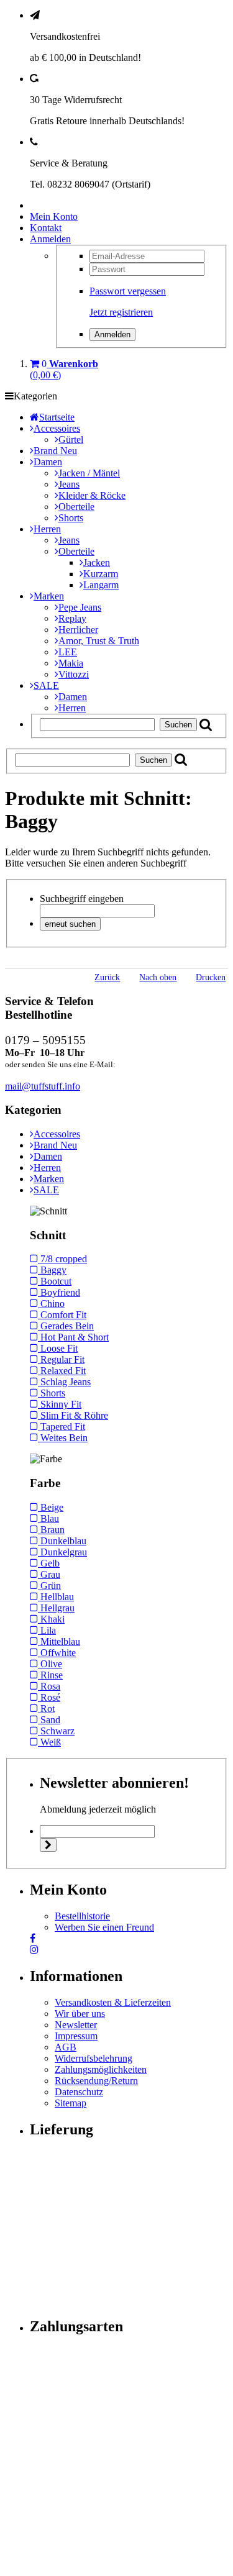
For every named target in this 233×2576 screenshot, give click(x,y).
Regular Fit (61, 1359)
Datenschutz (79, 2092)
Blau (48, 1518)
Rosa (49, 1686)
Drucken (211, 977)
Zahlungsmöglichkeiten (101, 2069)
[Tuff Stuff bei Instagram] (34, 1950)
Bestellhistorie (82, 1916)
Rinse (50, 1675)
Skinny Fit (60, 1404)
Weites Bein (63, 1438)
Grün (49, 1586)
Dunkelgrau (62, 1552)
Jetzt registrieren (121, 312)
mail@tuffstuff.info (43, 1086)
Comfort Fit (62, 1315)
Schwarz (56, 1731)
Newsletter (76, 2025)
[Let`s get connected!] (33, 1938)
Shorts (52, 1393)
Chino (51, 1304)
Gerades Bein (66, 1326)
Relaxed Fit (62, 1371)
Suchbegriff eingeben (82, 899)
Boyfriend (59, 1292)
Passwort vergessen (128, 291)
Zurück (107, 977)
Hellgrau (56, 1608)
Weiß (49, 1742)
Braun (51, 1530)
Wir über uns (80, 2014)
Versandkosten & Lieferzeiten (113, 2002)
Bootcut (55, 1281)
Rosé (49, 1697)
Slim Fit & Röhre (73, 1415)
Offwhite (57, 1653)
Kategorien (35, 396)
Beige (51, 1507)
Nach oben (158, 977)
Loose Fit (58, 1348)
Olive (50, 1664)
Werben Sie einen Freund (104, 1927)
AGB (66, 2047)
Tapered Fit (62, 1427)
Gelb (49, 1563)
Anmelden (50, 239)
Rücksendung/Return (96, 2081)
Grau (49, 1574)
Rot (46, 1709)
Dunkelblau (62, 1541)
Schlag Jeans (64, 1382)
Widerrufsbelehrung (94, 2058)
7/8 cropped (62, 1259)
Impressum (76, 2036)
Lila (47, 1630)
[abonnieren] (48, 1845)
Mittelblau (59, 1641)
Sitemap (71, 2103)
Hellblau (56, 1597)
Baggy (52, 1270)
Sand (49, 1720)
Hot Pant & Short (73, 1337)
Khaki (51, 1619)
